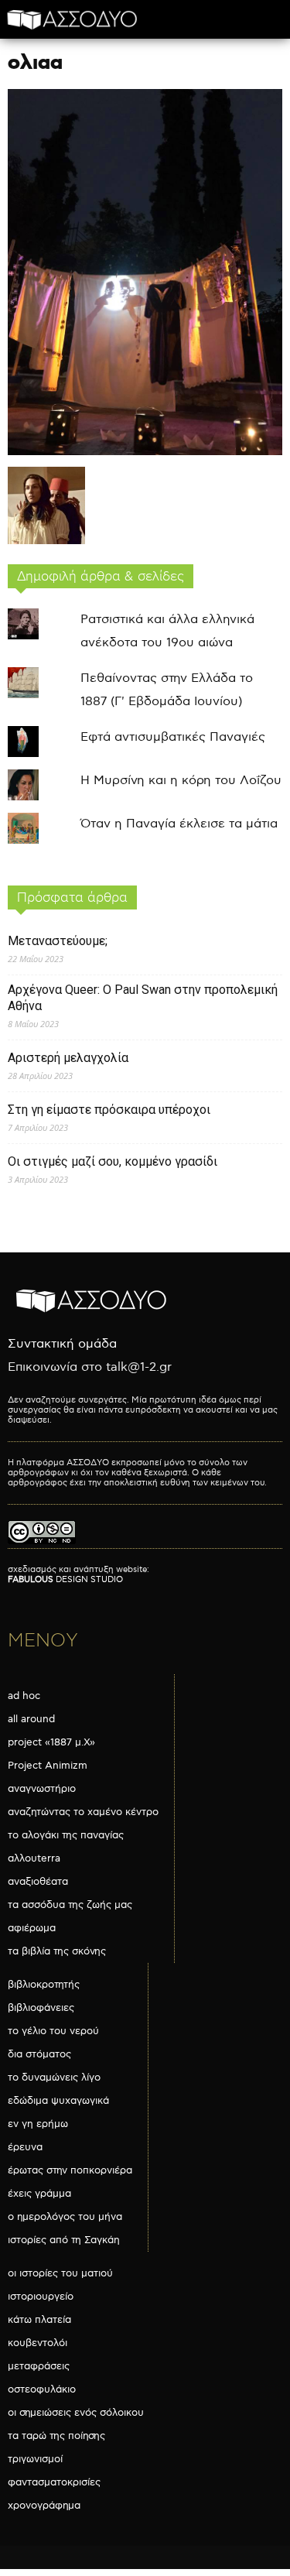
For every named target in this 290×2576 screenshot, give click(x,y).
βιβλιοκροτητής (44, 1985)
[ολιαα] (145, 452)
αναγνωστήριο (42, 1789)
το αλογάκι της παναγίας (66, 1835)
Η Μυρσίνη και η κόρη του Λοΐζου (181, 781)
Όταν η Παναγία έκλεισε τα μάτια (179, 824)
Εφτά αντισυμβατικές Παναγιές (173, 737)
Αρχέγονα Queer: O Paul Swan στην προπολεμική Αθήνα (143, 998)
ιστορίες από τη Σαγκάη (64, 2240)
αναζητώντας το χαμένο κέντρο (83, 1812)
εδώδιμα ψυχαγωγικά (58, 2101)
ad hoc (24, 1696)
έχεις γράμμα (39, 2194)
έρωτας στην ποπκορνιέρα (70, 2170)
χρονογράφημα (44, 2506)
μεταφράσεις (39, 2366)
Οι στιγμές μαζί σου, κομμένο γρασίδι (113, 1161)
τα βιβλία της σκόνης (57, 1951)
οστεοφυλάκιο (42, 2389)
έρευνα (25, 2147)
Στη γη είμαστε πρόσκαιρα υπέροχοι (109, 1110)
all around (31, 1719)
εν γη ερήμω (38, 2124)
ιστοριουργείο (41, 2297)
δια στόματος (39, 2054)
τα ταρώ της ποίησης (56, 2436)
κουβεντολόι (38, 2343)
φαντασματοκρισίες (54, 2482)
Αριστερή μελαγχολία (68, 1058)
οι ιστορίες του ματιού (60, 2273)
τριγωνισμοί (35, 2459)
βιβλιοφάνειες (41, 2008)
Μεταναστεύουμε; (58, 941)
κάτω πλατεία (39, 2320)
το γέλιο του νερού (53, 2031)
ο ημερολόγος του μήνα (65, 2217)
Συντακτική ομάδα (62, 1344)
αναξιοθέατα (38, 1882)
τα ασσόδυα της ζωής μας (70, 1905)
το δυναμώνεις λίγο (54, 2078)
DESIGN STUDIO (65, 1579)
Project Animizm (48, 1766)
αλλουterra (34, 1858)
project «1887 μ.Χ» (51, 1742)
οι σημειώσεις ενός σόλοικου (76, 2413)
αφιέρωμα (32, 1928)
